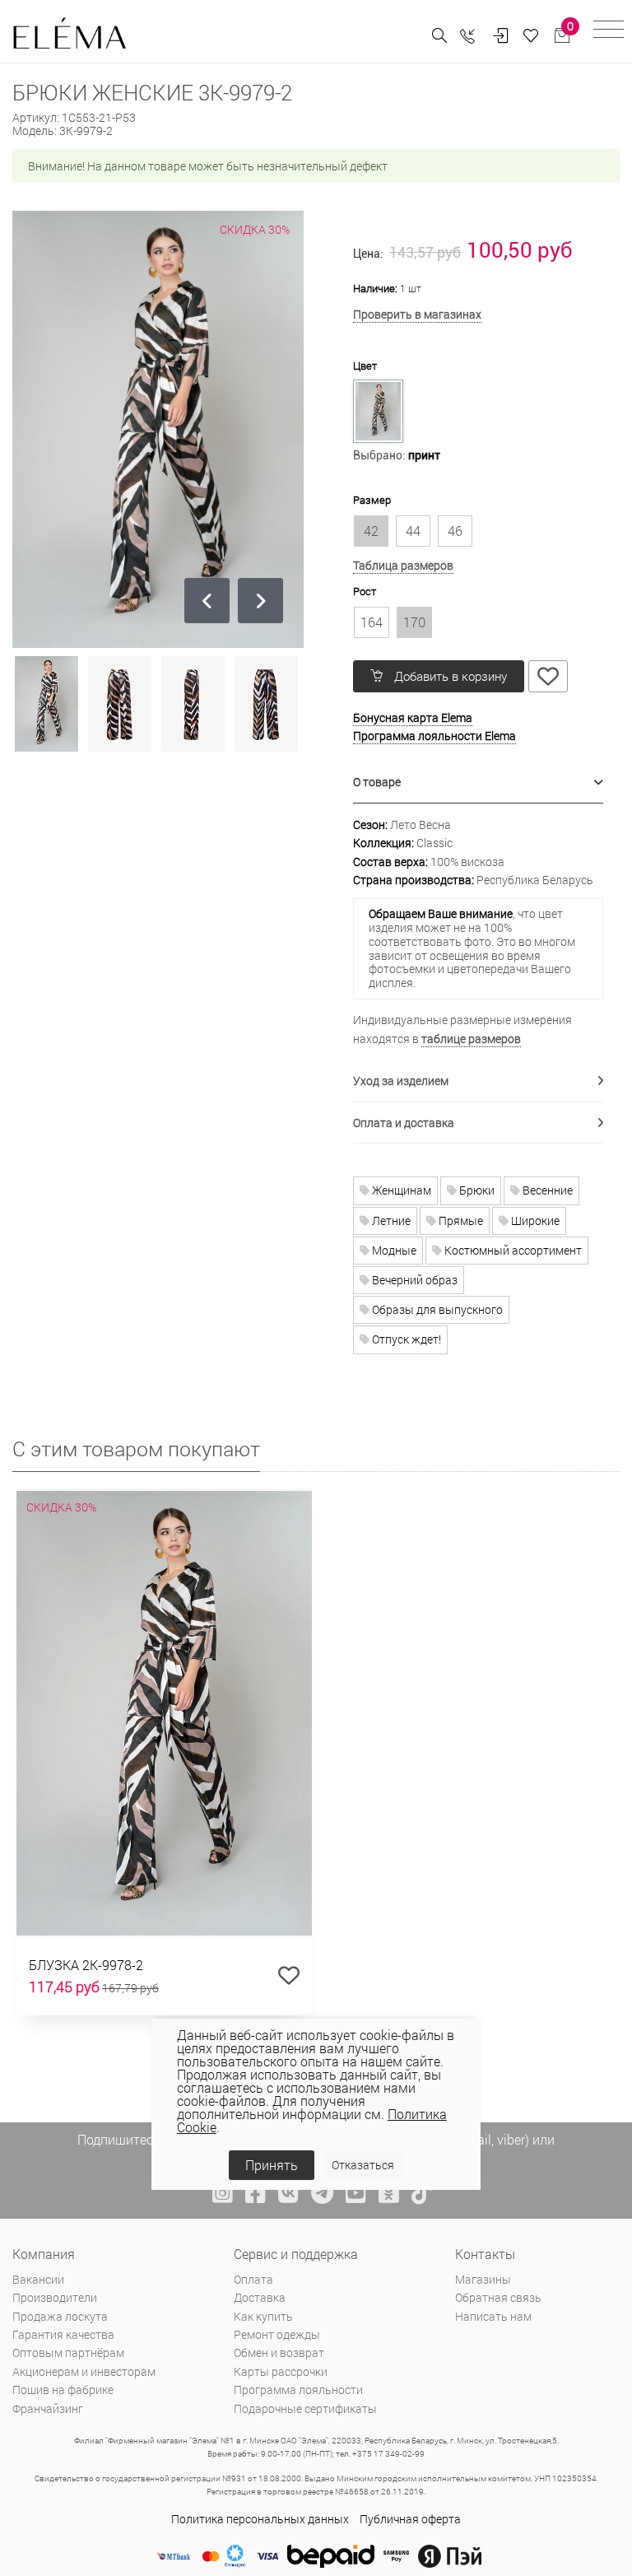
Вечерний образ (414, 1280)
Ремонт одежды (277, 2334)
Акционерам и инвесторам (84, 2371)
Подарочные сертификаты (305, 2408)
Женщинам (400, 1190)
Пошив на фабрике (63, 2390)
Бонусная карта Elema (413, 717)
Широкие (534, 1220)
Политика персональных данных (260, 2519)
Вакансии (38, 2279)
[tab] (478, 783)
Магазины (483, 2279)
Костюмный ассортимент (512, 1250)
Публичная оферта (410, 2519)
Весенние (546, 1190)
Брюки (476, 1190)
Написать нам (493, 2316)
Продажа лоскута (60, 2316)
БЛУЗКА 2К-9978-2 (86, 1965)
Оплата (253, 2279)
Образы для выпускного (436, 1309)
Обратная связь (498, 2297)
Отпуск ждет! (405, 1339)
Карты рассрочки (281, 2371)
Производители (55, 2297)
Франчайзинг (48, 2408)
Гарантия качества (63, 2334)
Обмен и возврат (279, 2352)
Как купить (263, 2316)
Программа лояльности (298, 2390)
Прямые (460, 1220)
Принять (272, 2165)
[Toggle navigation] (609, 32)
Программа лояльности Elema (434, 736)
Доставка (260, 2297)
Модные (393, 1250)
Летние (390, 1220)
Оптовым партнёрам (68, 2352)
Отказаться (363, 2165)
